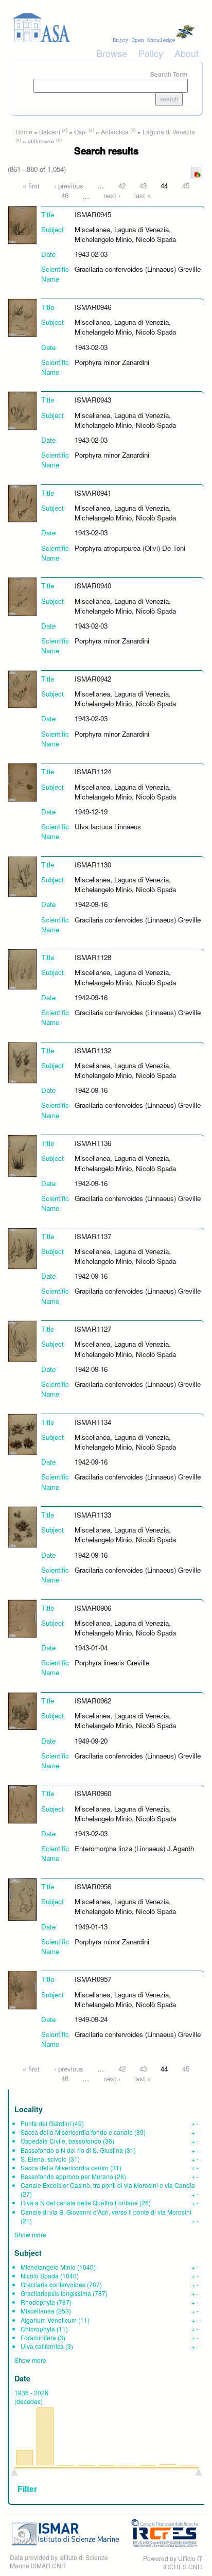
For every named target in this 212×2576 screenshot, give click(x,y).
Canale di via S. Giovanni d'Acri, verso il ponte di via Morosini (106, 2212)
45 (186, 186)
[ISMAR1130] (22, 875)
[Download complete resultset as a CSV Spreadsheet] (196, 172)
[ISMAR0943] (22, 410)
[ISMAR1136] (22, 1155)
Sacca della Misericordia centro (65, 2168)
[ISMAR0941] (22, 503)
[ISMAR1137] (22, 1248)
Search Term (169, 74)
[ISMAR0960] (22, 1804)
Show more (30, 2234)
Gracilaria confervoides (53, 2284)
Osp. (81, 132)
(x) (65, 130)
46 (65, 195)
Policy (151, 53)
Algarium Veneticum (49, 2320)
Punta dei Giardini (46, 2123)
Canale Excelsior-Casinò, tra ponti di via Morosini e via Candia (108, 2185)
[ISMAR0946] (22, 317)
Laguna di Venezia (169, 132)
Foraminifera (38, 2337)
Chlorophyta (38, 2329)
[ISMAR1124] (22, 782)
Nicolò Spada (40, 2276)
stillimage (41, 141)
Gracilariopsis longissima (56, 2293)
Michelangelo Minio (48, 2267)
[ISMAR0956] (22, 1899)
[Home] (106, 28)
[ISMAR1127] (22, 1340)
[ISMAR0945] (22, 224)
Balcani (50, 132)
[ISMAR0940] (22, 596)
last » (143, 195)
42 (122, 186)
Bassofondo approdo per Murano (67, 2176)
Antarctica (115, 132)
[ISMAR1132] (22, 1062)
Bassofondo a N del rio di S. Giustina (72, 2150)
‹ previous (69, 186)
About (187, 53)
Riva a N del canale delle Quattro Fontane (79, 2203)
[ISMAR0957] (22, 1989)
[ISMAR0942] (22, 689)
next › (112, 195)
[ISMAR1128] (22, 969)
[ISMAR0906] (22, 1618)
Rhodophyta (38, 2302)
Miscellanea (38, 2311)
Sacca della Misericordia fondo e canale (77, 2132)
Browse (112, 53)
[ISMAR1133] (22, 1526)
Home (24, 132)
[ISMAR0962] (22, 1710)
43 (143, 186)
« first (31, 186)
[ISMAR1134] (22, 1433)
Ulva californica (42, 2346)
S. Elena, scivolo (44, 2159)
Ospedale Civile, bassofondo (61, 2141)
